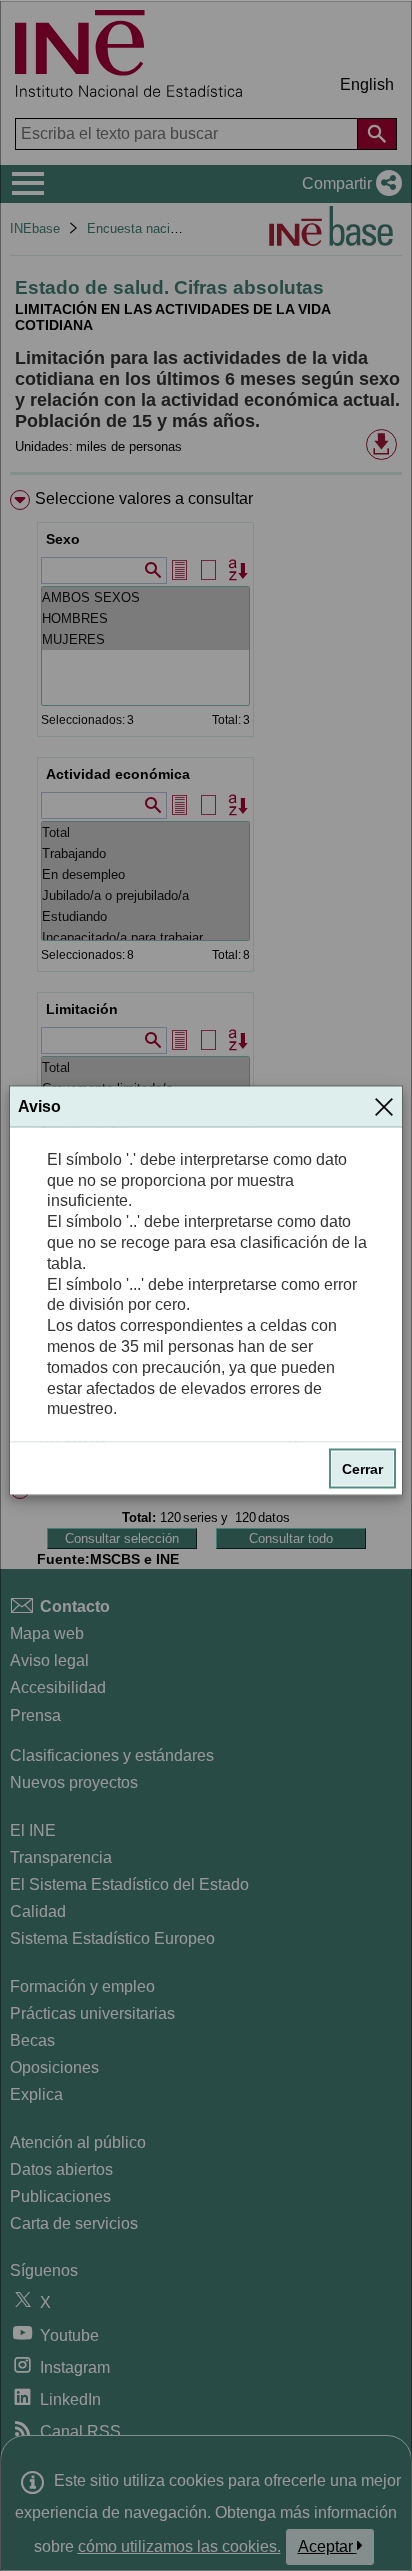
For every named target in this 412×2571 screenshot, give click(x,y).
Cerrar (362, 1469)
